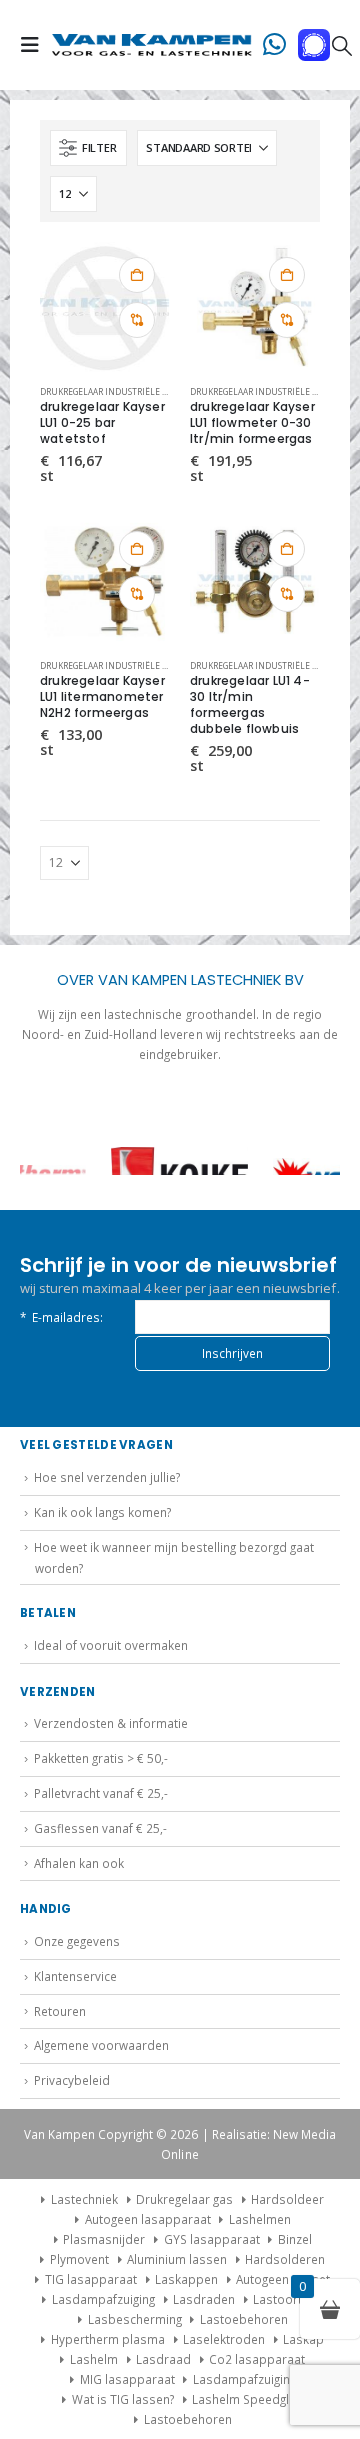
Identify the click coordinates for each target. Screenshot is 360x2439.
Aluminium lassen (177, 2259)
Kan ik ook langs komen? (102, 1512)
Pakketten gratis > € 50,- (101, 1758)
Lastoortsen (288, 2299)
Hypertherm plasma (108, 2339)
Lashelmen (260, 2219)
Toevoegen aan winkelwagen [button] (137, 275)
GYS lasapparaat (212, 2239)
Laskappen (186, 2279)
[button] (36, 45)
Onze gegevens (77, 1941)
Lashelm (94, 2359)
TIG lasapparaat (91, 2279)
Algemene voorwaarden (101, 2045)
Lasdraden (204, 2299)
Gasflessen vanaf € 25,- (100, 1828)
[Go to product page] (105, 307)
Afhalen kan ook (79, 1863)
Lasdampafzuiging (103, 2299)
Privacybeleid (72, 2080)
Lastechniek (84, 2199)
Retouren (60, 2011)
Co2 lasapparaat (257, 2359)
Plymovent (79, 2259)
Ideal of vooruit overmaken (111, 1645)
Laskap (303, 2339)
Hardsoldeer (287, 2199)
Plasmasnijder (104, 2239)
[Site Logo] (152, 45)
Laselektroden (224, 2339)
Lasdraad (163, 2359)
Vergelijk (137, 320)
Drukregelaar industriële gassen (116, 391)
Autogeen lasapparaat (148, 2219)
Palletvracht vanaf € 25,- (101, 1793)
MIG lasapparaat (127, 2379)
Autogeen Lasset (283, 2279)
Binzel (295, 2239)
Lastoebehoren (244, 2319)
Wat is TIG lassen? (123, 2399)
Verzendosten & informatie (111, 1723)
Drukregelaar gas (184, 2199)
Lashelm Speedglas (247, 2399)
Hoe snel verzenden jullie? (107, 1477)
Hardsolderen (285, 2259)
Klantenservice (75, 1976)
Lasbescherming (135, 2319)
